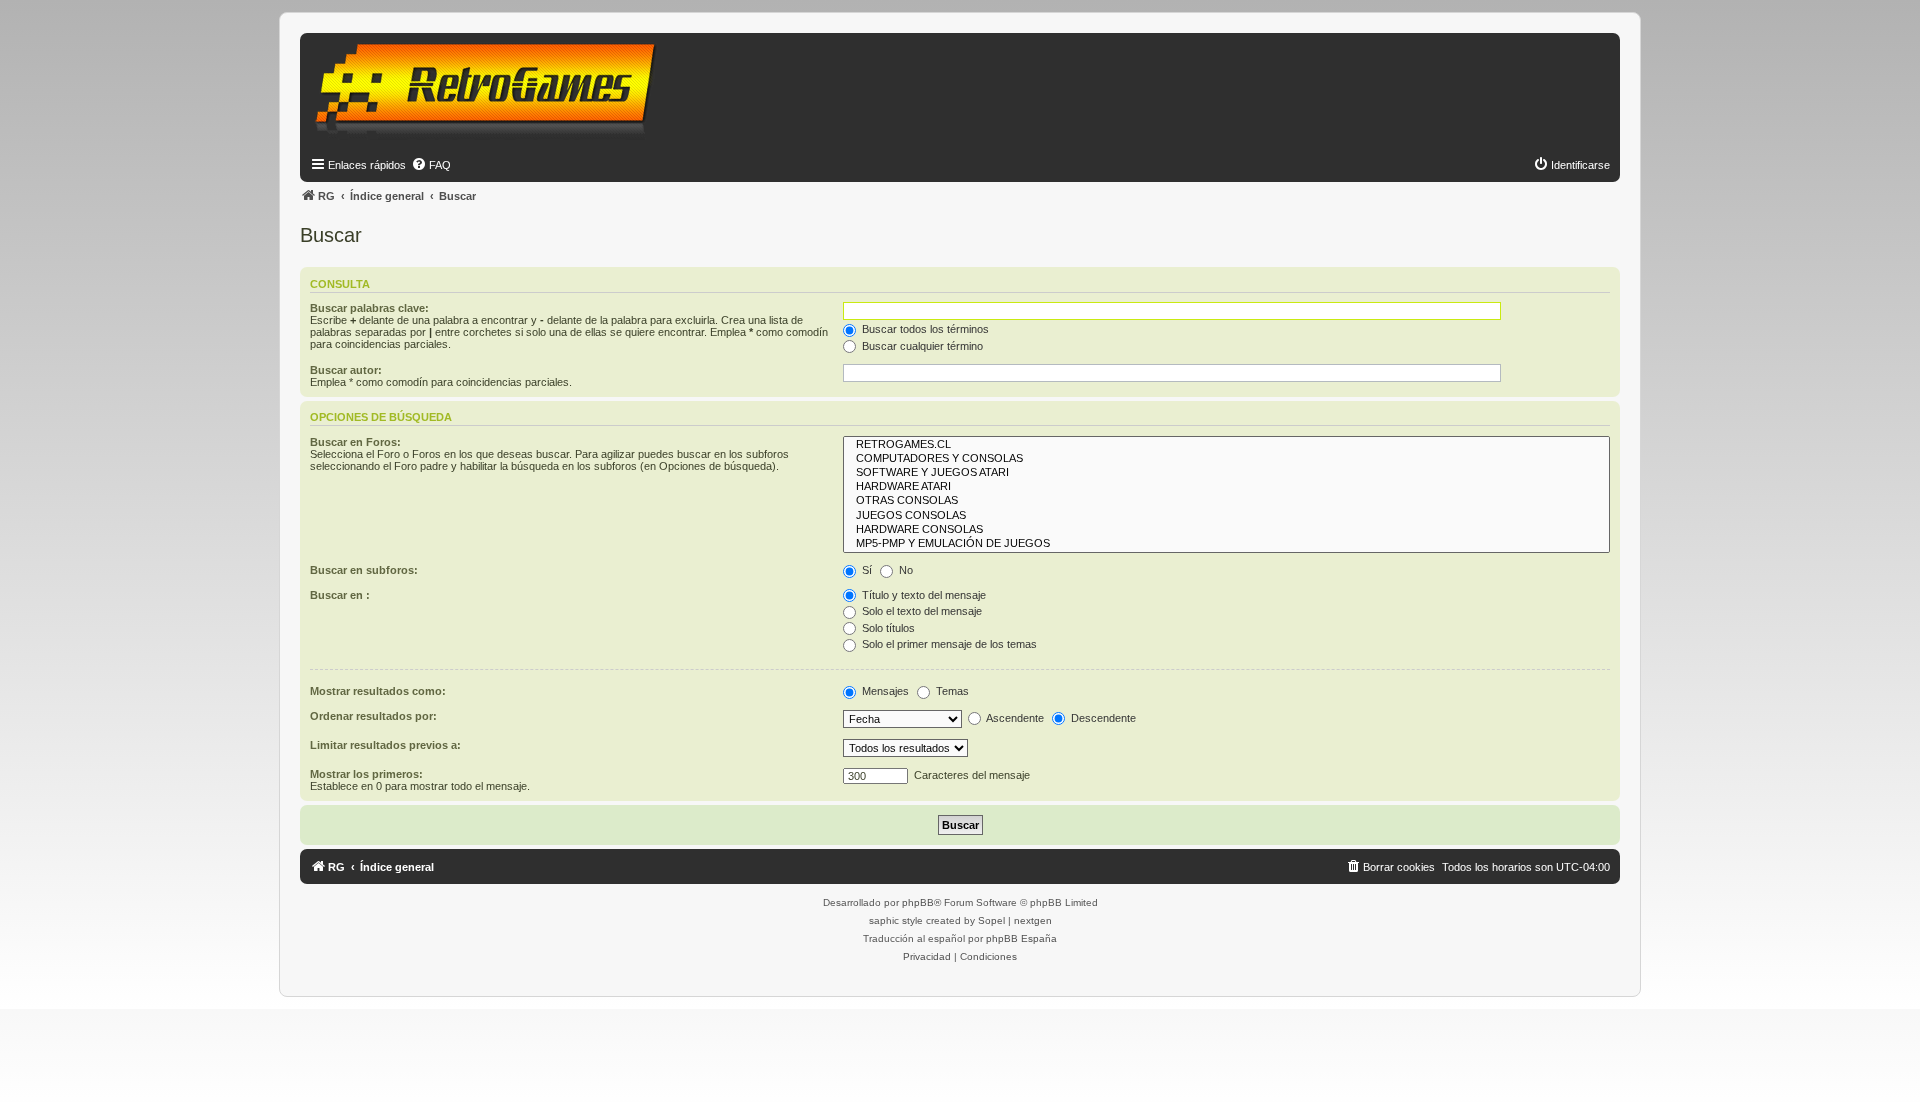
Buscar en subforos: (364, 570)
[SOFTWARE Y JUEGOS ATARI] (1226, 473)
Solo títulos (887, 628)
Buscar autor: (346, 370)
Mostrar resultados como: (378, 691)
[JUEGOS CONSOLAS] (1226, 516)
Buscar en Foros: (355, 442)
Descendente (1102, 718)
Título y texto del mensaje (922, 595)
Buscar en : (340, 595)
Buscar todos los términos (924, 329)
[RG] (491, 90)
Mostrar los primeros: (366, 774)
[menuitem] (431, 165)
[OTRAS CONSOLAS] (1226, 501)
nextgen (1033, 920)
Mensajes (884, 691)
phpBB (918, 902)
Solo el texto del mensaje (920, 611)
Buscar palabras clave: (369, 308)
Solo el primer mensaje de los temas (948, 644)
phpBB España (1021, 938)
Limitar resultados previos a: (385, 745)
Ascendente (1014, 718)
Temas (951, 691)
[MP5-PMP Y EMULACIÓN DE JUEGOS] (1226, 544)
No (904, 570)
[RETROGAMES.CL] (1226, 445)
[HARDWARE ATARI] (1226, 487)
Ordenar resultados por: (373, 716)
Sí (865, 570)
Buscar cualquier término (921, 346)
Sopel (991, 920)
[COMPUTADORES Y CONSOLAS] (1226, 459)
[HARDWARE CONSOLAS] (1226, 530)
